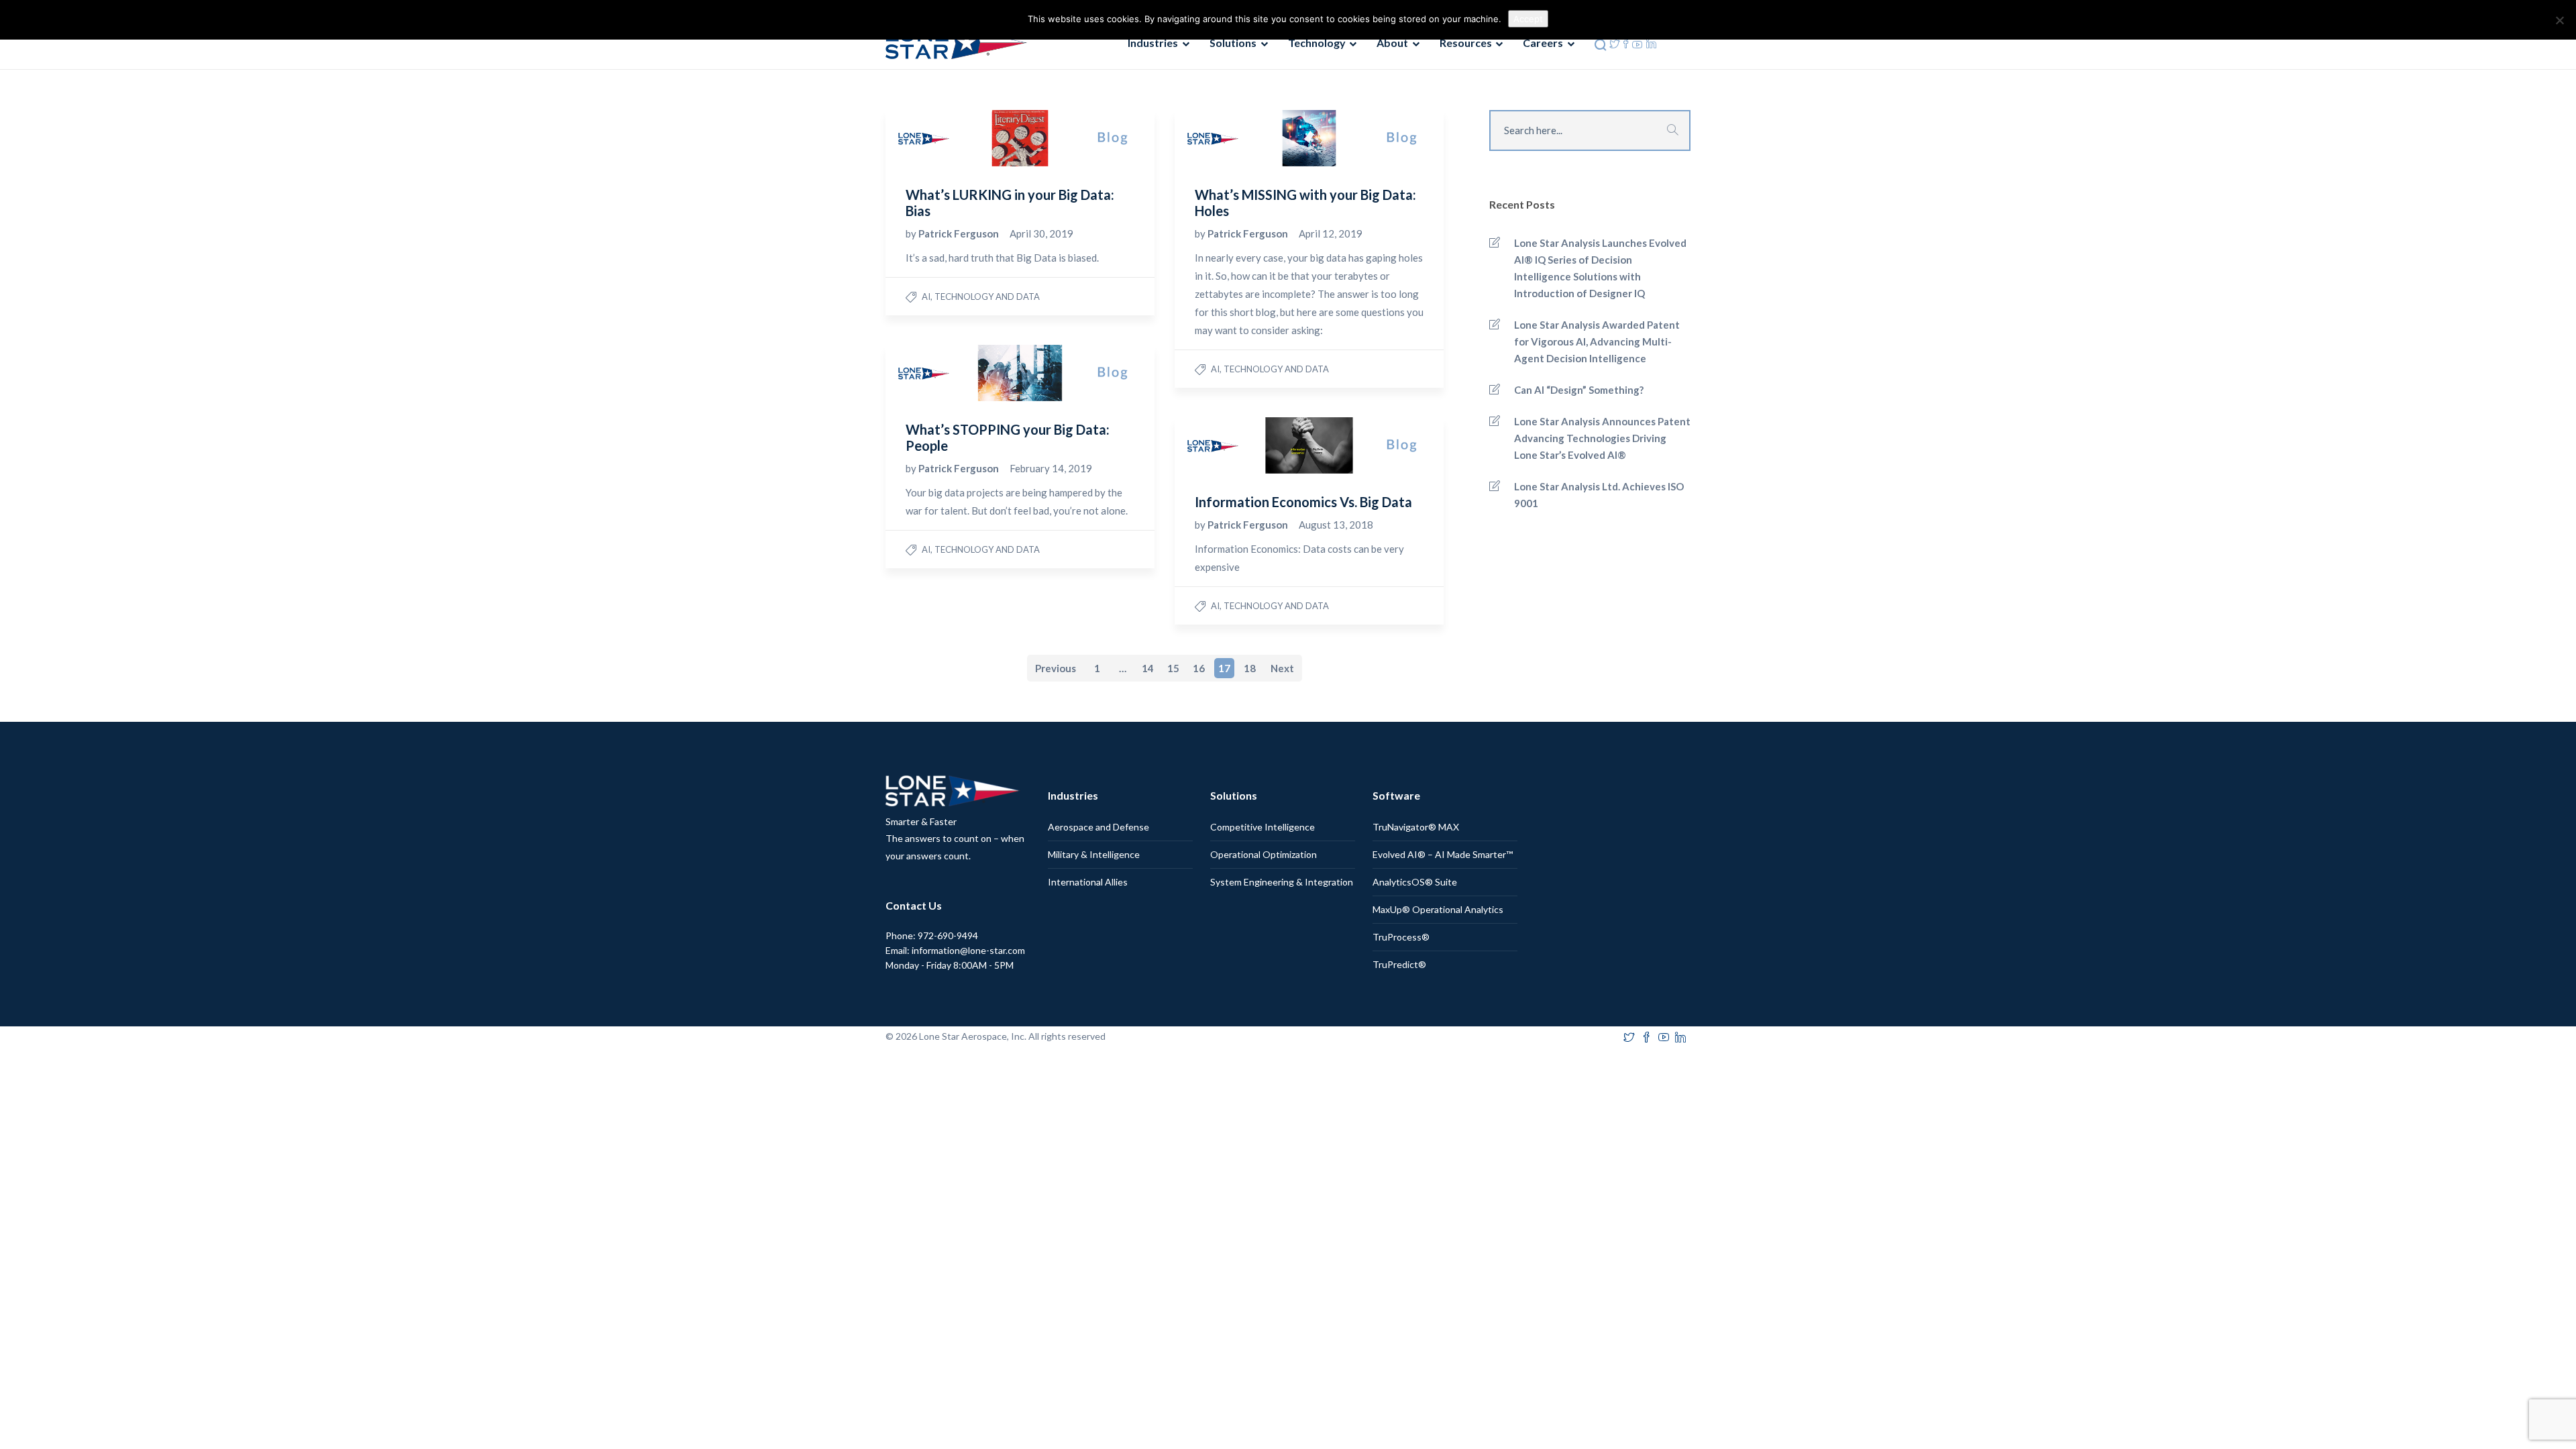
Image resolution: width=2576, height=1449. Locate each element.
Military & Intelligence (1094, 854)
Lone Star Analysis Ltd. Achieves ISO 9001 (1599, 495)
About (1392, 43)
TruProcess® (1401, 937)
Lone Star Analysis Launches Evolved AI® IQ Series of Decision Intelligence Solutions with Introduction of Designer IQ (1600, 268)
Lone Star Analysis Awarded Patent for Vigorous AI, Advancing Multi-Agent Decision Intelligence (1597, 341)
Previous (1056, 668)
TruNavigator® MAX (1416, 827)
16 (1199, 668)
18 (1250, 668)
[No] (2559, 20)
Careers (1543, 43)
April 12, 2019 (1331, 233)
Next (1282, 668)
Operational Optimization (1264, 854)
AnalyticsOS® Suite (1415, 882)
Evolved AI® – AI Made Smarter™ (1443, 854)
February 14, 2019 (1051, 468)
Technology (1317, 43)
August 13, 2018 (1336, 525)
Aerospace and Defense (1098, 827)
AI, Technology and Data (981, 297)
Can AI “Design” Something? (1579, 390)
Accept (1528, 19)
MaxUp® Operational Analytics (1438, 909)
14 (1148, 668)
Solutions (1233, 43)
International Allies (1088, 882)
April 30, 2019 (1041, 233)
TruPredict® (1399, 964)
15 (1173, 668)
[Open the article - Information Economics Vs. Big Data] (1242, 445)
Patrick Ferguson (960, 233)
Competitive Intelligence (1263, 827)
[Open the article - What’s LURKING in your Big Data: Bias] (953, 138)
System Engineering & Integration (1282, 882)
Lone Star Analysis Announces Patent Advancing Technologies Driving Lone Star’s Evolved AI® (1602, 438)
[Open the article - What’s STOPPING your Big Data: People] (953, 373)
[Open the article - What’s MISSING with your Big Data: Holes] (1242, 138)
